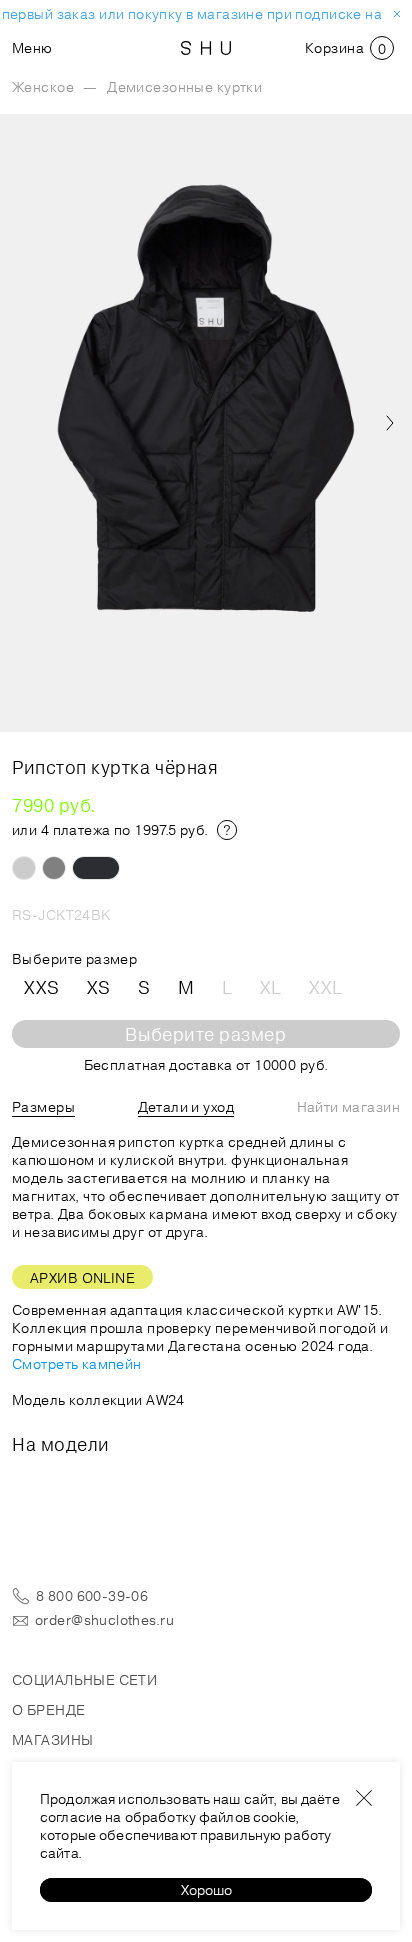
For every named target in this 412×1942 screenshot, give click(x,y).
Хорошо (206, 1890)
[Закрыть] (364, 1798)
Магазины (52, 1740)
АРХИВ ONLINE (82, 1278)
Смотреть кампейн (77, 1364)
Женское (43, 87)
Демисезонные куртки (184, 87)
